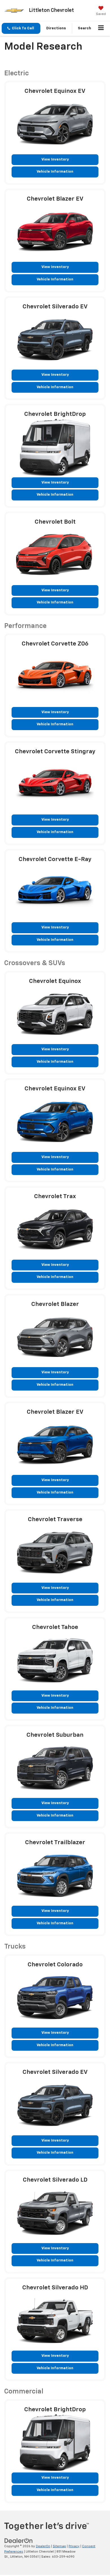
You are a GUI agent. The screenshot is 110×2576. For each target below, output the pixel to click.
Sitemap (59, 2546)
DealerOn (43, 2546)
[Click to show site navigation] (101, 28)
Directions (56, 28)
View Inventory (55, 160)
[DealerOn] (19, 2541)
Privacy (74, 2546)
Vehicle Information (55, 172)
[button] (21, 28)
